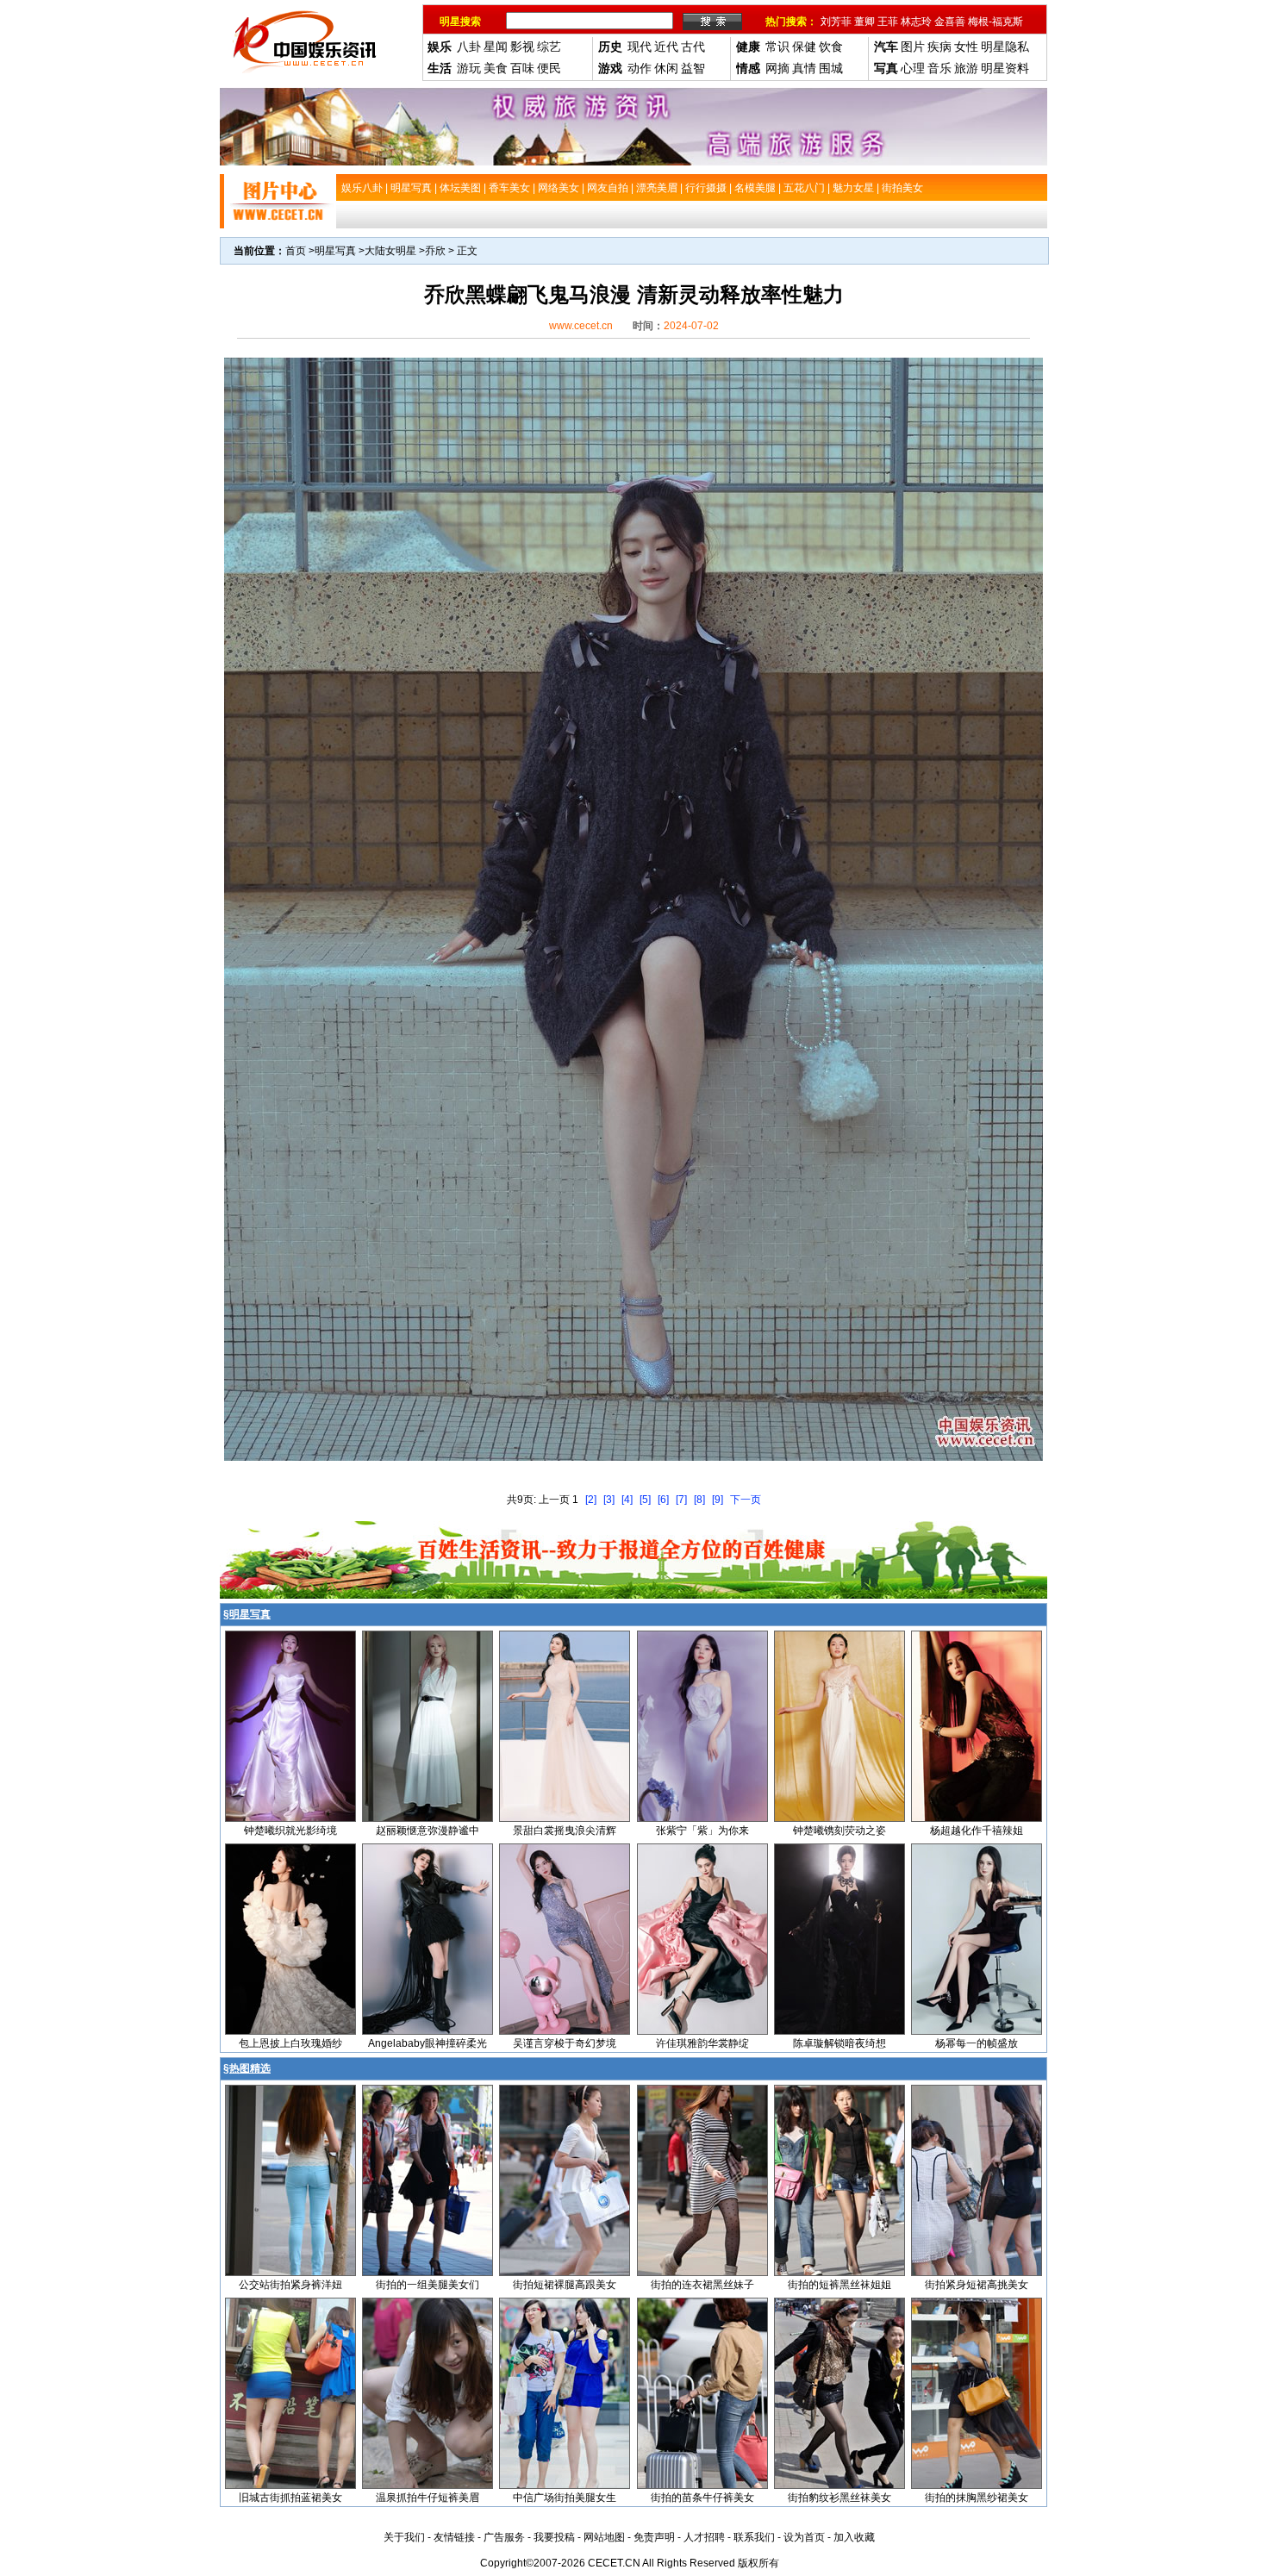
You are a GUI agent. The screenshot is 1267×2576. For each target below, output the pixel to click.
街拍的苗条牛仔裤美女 (702, 2498)
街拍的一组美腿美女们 (428, 2285)
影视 (522, 47)
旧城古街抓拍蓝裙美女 (290, 2498)
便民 (549, 68)
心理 (913, 68)
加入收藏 (854, 2537)
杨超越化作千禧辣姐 (977, 1831)
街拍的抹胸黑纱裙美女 (977, 2498)
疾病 (939, 47)
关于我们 (404, 2537)
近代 (666, 47)
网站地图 (604, 2537)
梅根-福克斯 (995, 22)
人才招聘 (704, 2537)
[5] (645, 1500)
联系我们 (754, 2537)
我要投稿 (554, 2537)
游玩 (469, 68)
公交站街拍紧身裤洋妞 (290, 2285)
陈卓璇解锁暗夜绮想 (839, 2043)
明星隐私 (1005, 47)
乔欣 (435, 251)
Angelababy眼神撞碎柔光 (428, 2043)
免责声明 (654, 2537)
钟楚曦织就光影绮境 (290, 1831)
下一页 (746, 1500)
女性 (966, 47)
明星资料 (1005, 68)
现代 (640, 47)
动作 (640, 68)
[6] (663, 1500)
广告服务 (504, 2537)
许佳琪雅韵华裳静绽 (702, 2043)
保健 (804, 47)
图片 (913, 47)
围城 (831, 68)
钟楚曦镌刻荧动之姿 (839, 1831)
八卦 (469, 47)
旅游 (966, 68)
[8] (699, 1500)
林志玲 (916, 22)
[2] (591, 1500)
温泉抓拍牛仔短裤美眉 (428, 2498)
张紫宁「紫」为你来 (702, 1831)
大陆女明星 (390, 251)
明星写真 (335, 251)
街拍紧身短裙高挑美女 (977, 2285)
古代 (693, 47)
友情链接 (454, 2537)
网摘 (777, 68)
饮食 (831, 47)
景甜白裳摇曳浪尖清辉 (565, 1831)
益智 (693, 68)
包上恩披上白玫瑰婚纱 (290, 2043)
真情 (804, 68)
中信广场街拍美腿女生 (565, 2498)
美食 (496, 68)
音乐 (939, 68)
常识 (777, 47)
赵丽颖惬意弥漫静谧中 (428, 1831)
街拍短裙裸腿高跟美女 (565, 2285)
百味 (522, 68)
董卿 (864, 22)
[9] (718, 1500)
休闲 (666, 68)
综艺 (549, 47)
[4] (627, 1500)
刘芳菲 (836, 22)
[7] (681, 1500)
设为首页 (804, 2537)
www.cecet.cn (581, 326)
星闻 (496, 47)
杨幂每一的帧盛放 (977, 2043)
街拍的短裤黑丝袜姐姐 (839, 2285)
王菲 (888, 22)
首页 (296, 251)
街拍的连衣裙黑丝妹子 (702, 2285)
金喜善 (950, 22)
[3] (609, 1500)
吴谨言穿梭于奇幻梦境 (565, 2043)
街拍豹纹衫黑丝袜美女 (839, 2498)
